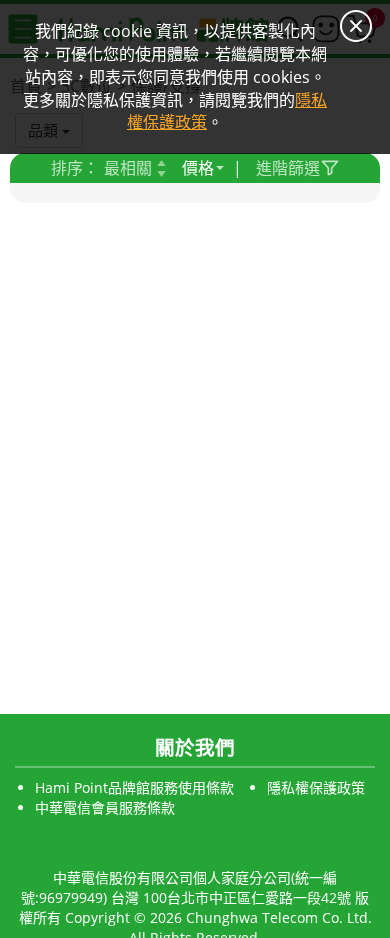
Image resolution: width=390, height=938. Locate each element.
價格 (198, 168)
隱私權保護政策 (316, 787)
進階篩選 (288, 168)
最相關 (128, 168)
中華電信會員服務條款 (105, 807)
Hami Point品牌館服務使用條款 (134, 787)
